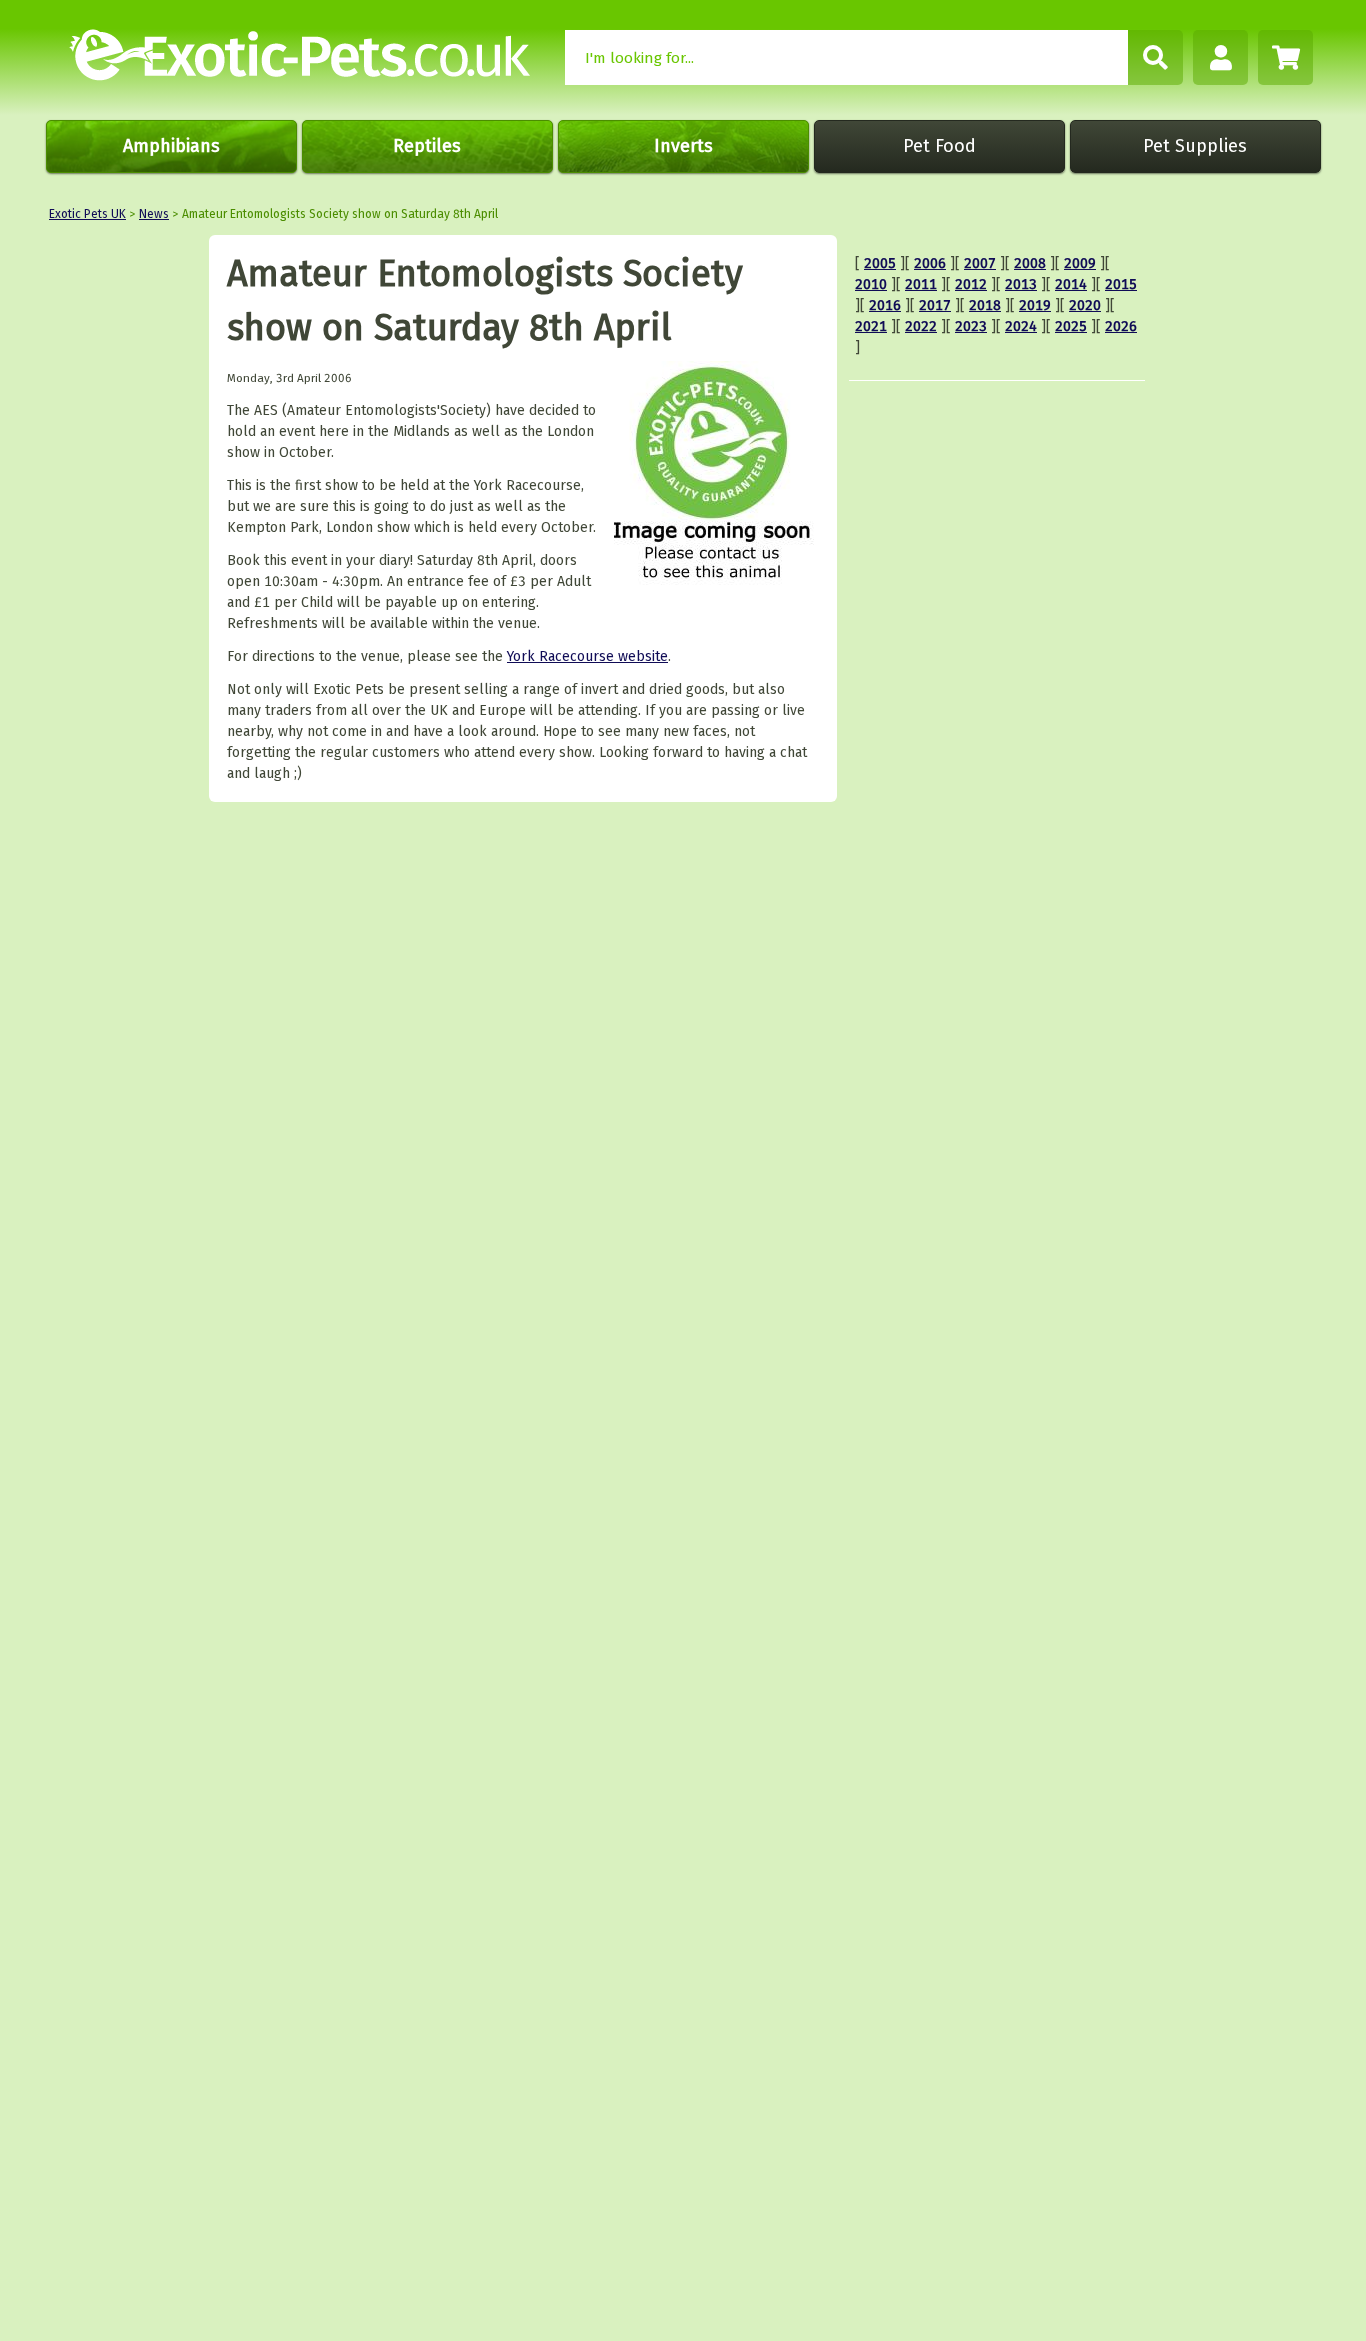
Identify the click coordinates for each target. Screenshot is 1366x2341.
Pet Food (939, 146)
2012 (971, 284)
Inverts (683, 146)
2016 (885, 305)
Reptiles (427, 146)
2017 (935, 305)
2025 (1071, 326)
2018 (985, 305)
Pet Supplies (1195, 146)
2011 (921, 284)
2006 (930, 263)
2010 (871, 284)
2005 (880, 263)
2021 (871, 326)
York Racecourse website (587, 656)
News (154, 214)
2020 (1085, 305)
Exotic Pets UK (87, 214)
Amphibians (171, 146)
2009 (1080, 263)
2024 (1021, 326)
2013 (1021, 284)
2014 (1071, 284)
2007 (980, 263)
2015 (1121, 284)
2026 (1121, 326)
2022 (921, 326)
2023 (971, 326)
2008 (1030, 263)
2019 (1035, 305)
